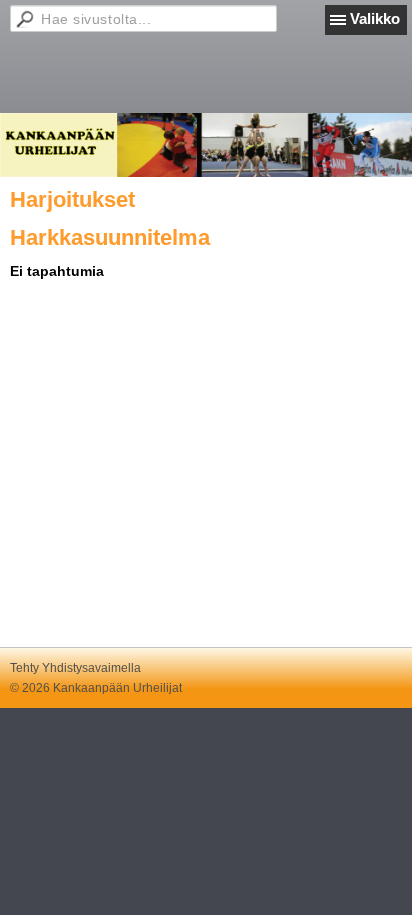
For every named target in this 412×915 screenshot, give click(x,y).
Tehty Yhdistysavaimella (75, 668)
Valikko (375, 18)
